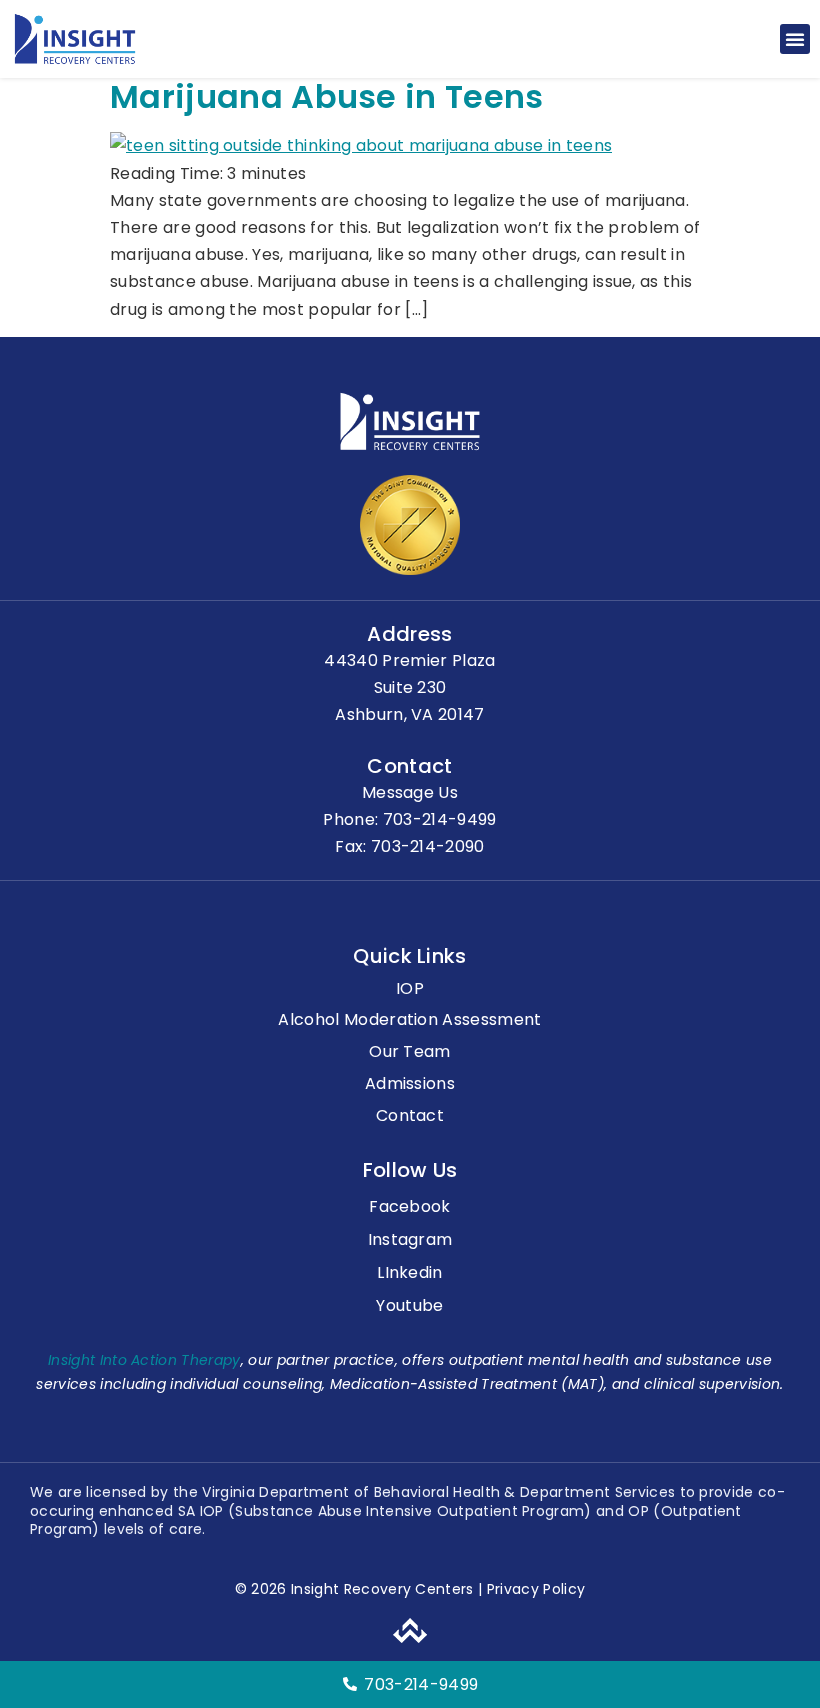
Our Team (410, 1052)
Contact (410, 1116)
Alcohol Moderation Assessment (409, 1020)
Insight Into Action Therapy (144, 1360)
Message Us (410, 792)
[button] (795, 39)
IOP (410, 989)
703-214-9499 (440, 819)
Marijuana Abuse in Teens (327, 96)
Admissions (410, 1084)
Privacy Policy (533, 1589)
